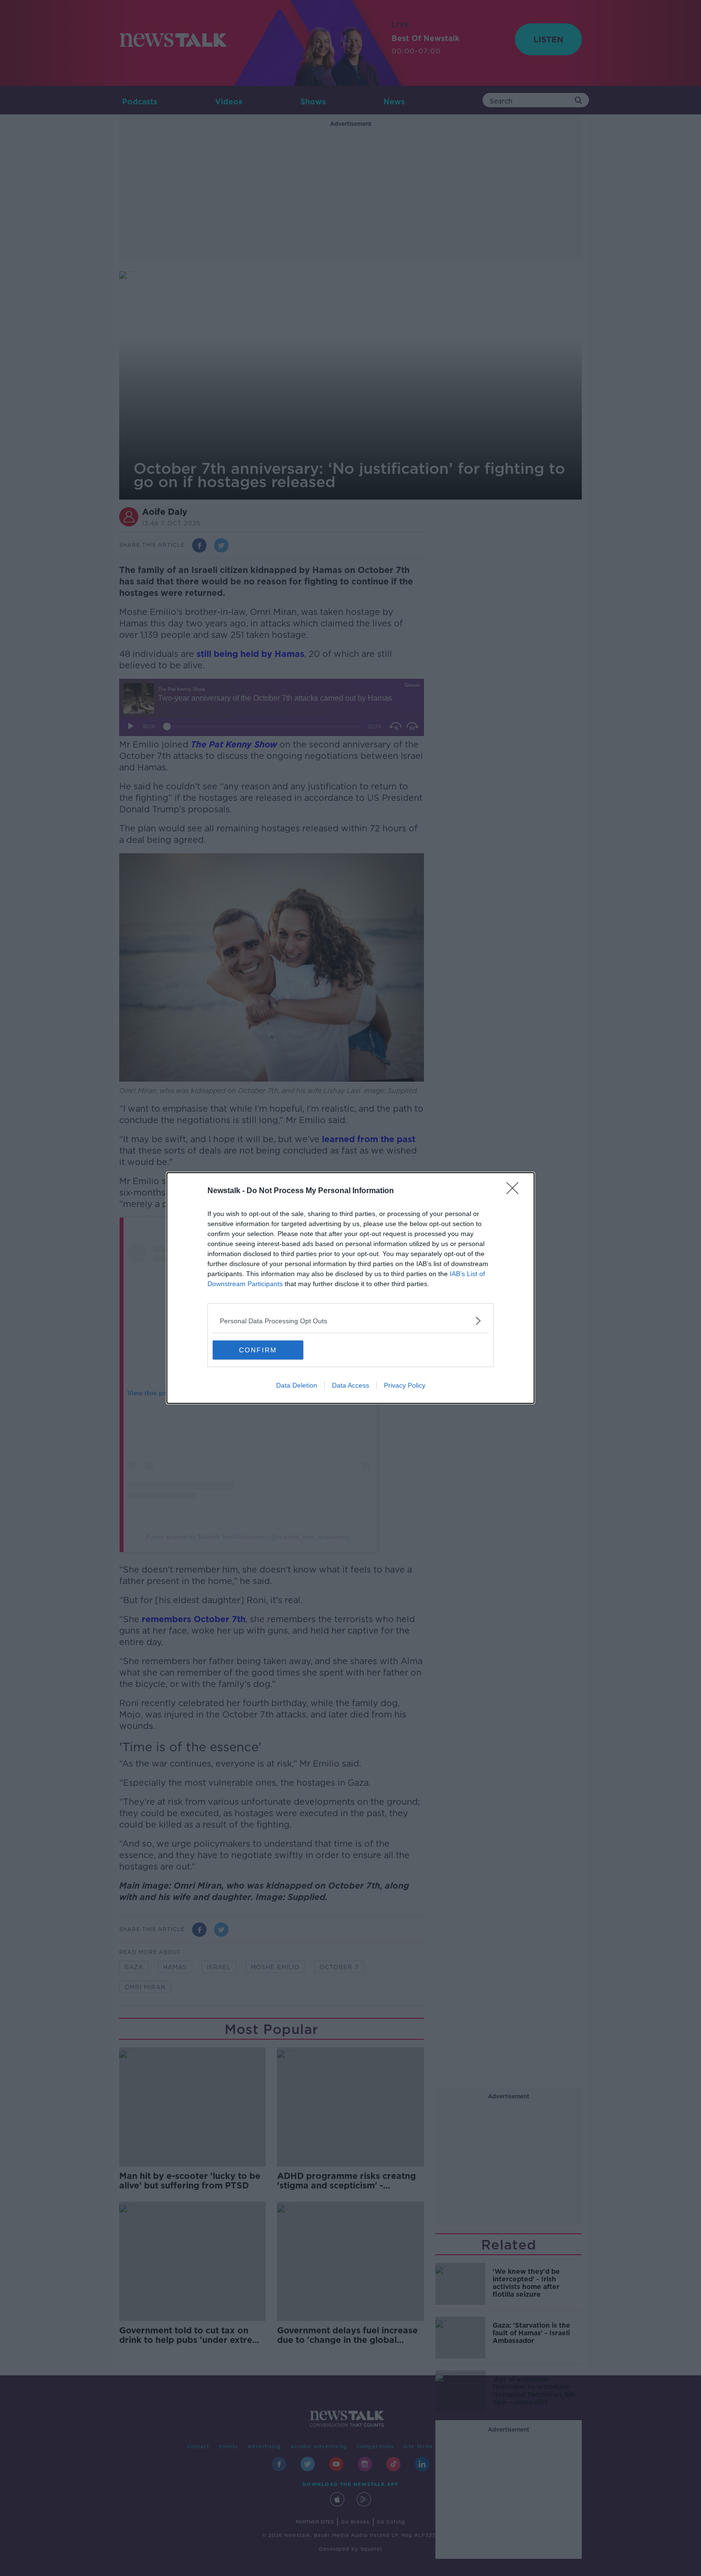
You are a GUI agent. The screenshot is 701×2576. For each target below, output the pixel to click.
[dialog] (350, 1288)
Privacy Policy (405, 1385)
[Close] (515, 1191)
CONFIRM (258, 1350)
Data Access (350, 1385)
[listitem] (350, 1321)
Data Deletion (297, 1385)
